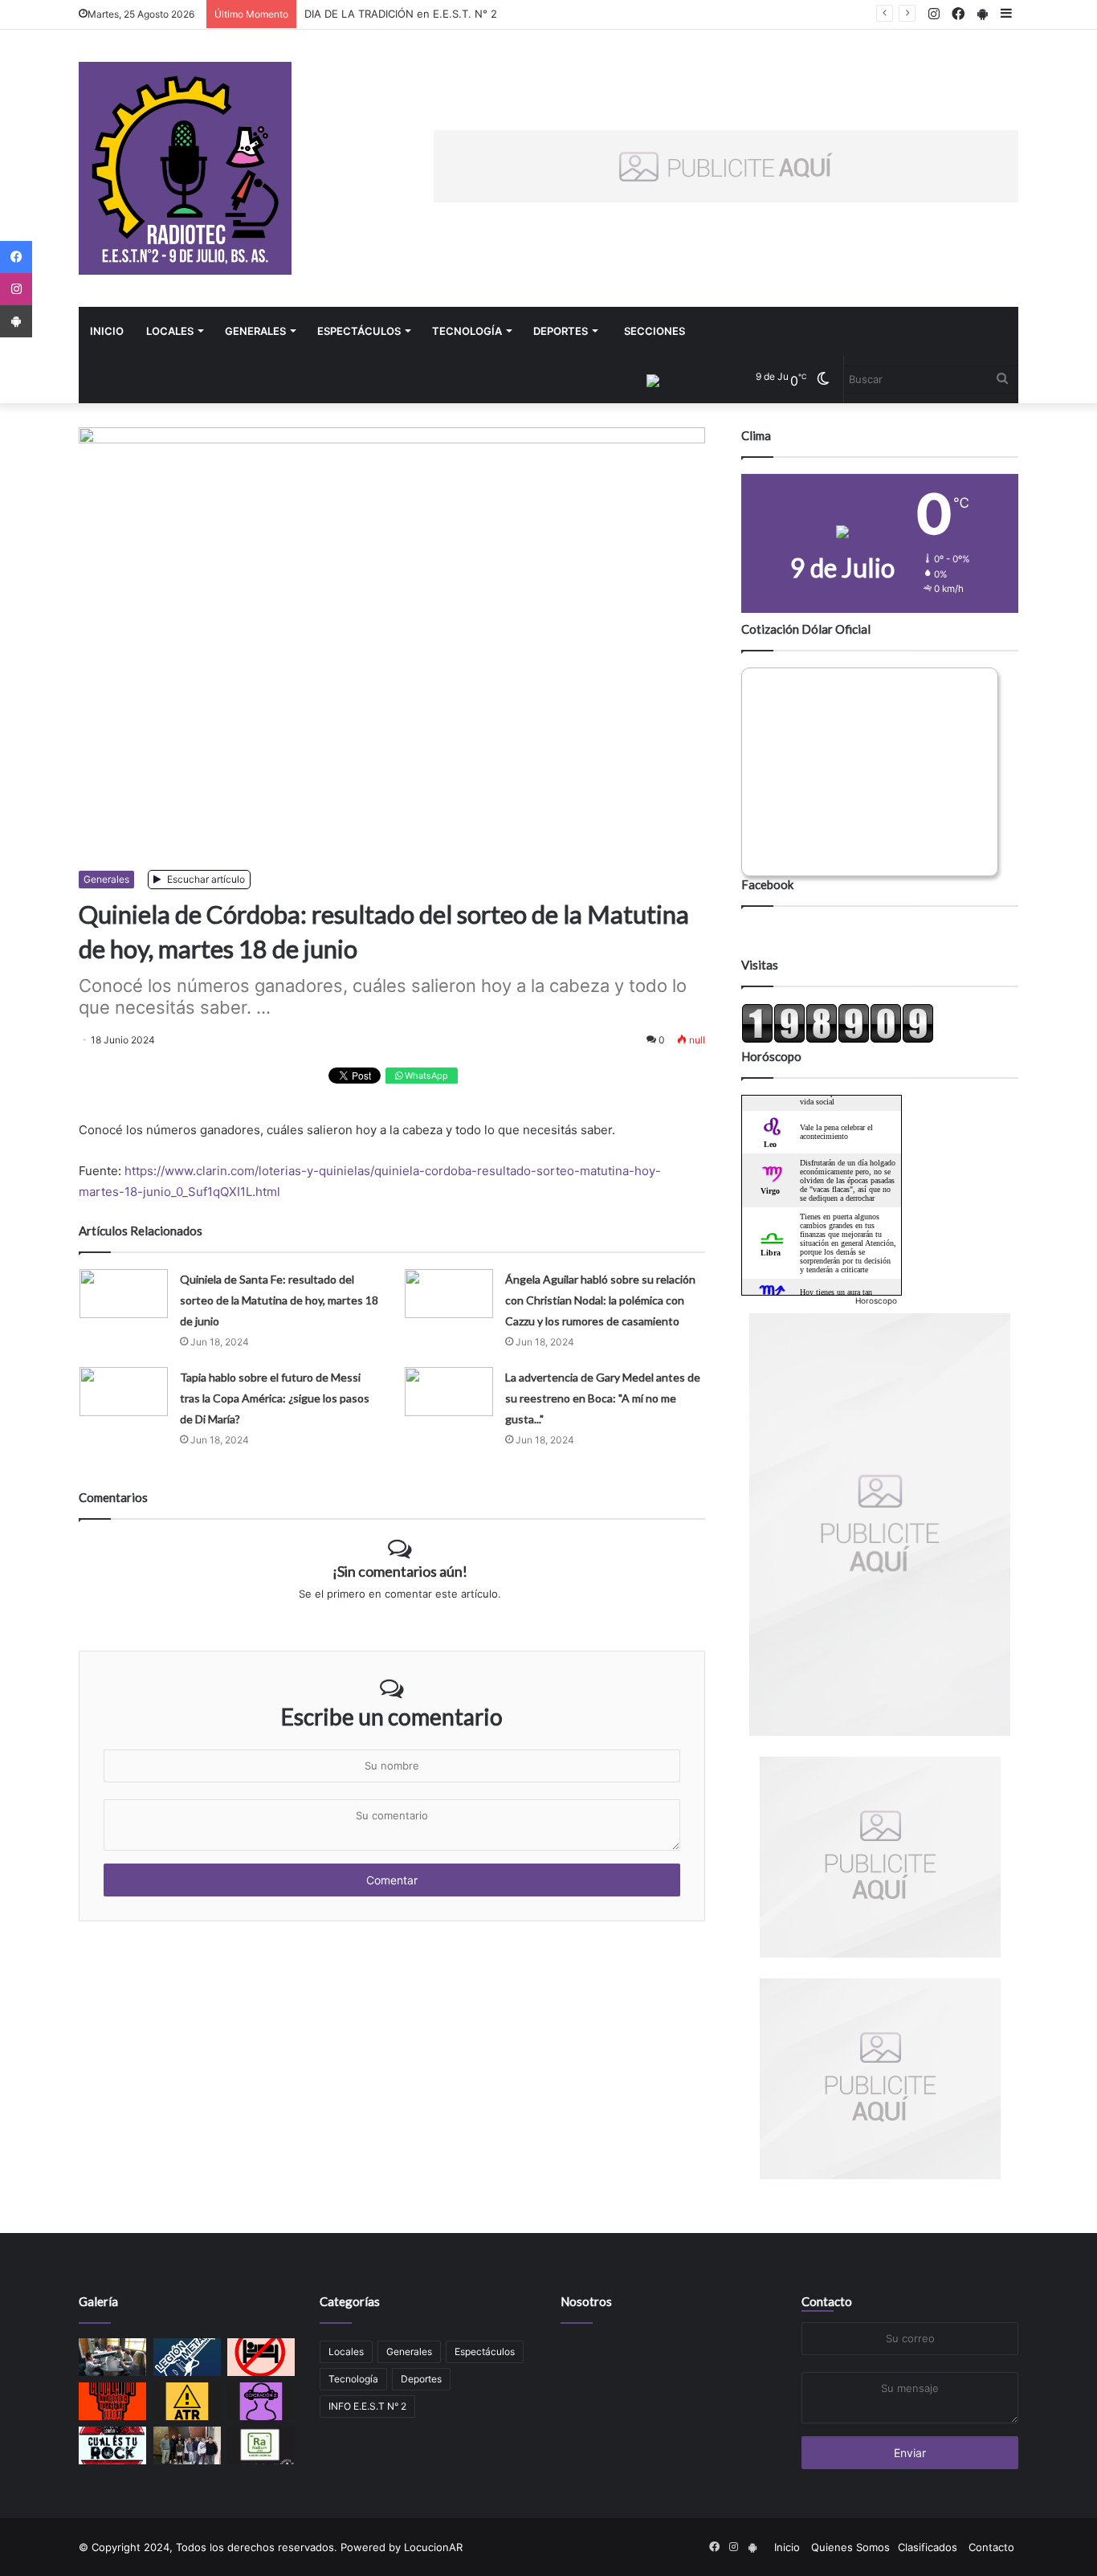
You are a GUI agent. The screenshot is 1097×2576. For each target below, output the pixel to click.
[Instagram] (16, 289)
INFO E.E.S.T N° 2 (367, 2406)
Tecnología (467, 331)
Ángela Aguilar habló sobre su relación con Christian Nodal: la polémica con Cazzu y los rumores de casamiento (600, 1300)
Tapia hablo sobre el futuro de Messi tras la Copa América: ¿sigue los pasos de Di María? (275, 1398)
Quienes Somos (850, 2547)
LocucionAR (433, 2547)
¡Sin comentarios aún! (400, 1571)
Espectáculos (359, 331)
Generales (255, 331)
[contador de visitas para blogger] (838, 1039)
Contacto (827, 2301)
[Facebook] (16, 257)
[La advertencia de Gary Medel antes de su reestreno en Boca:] (449, 1392)
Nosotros (586, 2301)
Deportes (561, 331)
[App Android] (16, 321)
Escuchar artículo (205, 879)
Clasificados (928, 2547)
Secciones (655, 331)
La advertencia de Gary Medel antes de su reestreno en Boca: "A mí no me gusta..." (603, 1398)
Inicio (107, 331)
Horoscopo (876, 1300)
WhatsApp (425, 1076)
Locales (170, 331)
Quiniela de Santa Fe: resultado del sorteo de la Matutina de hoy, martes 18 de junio (279, 1300)
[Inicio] (185, 168)
